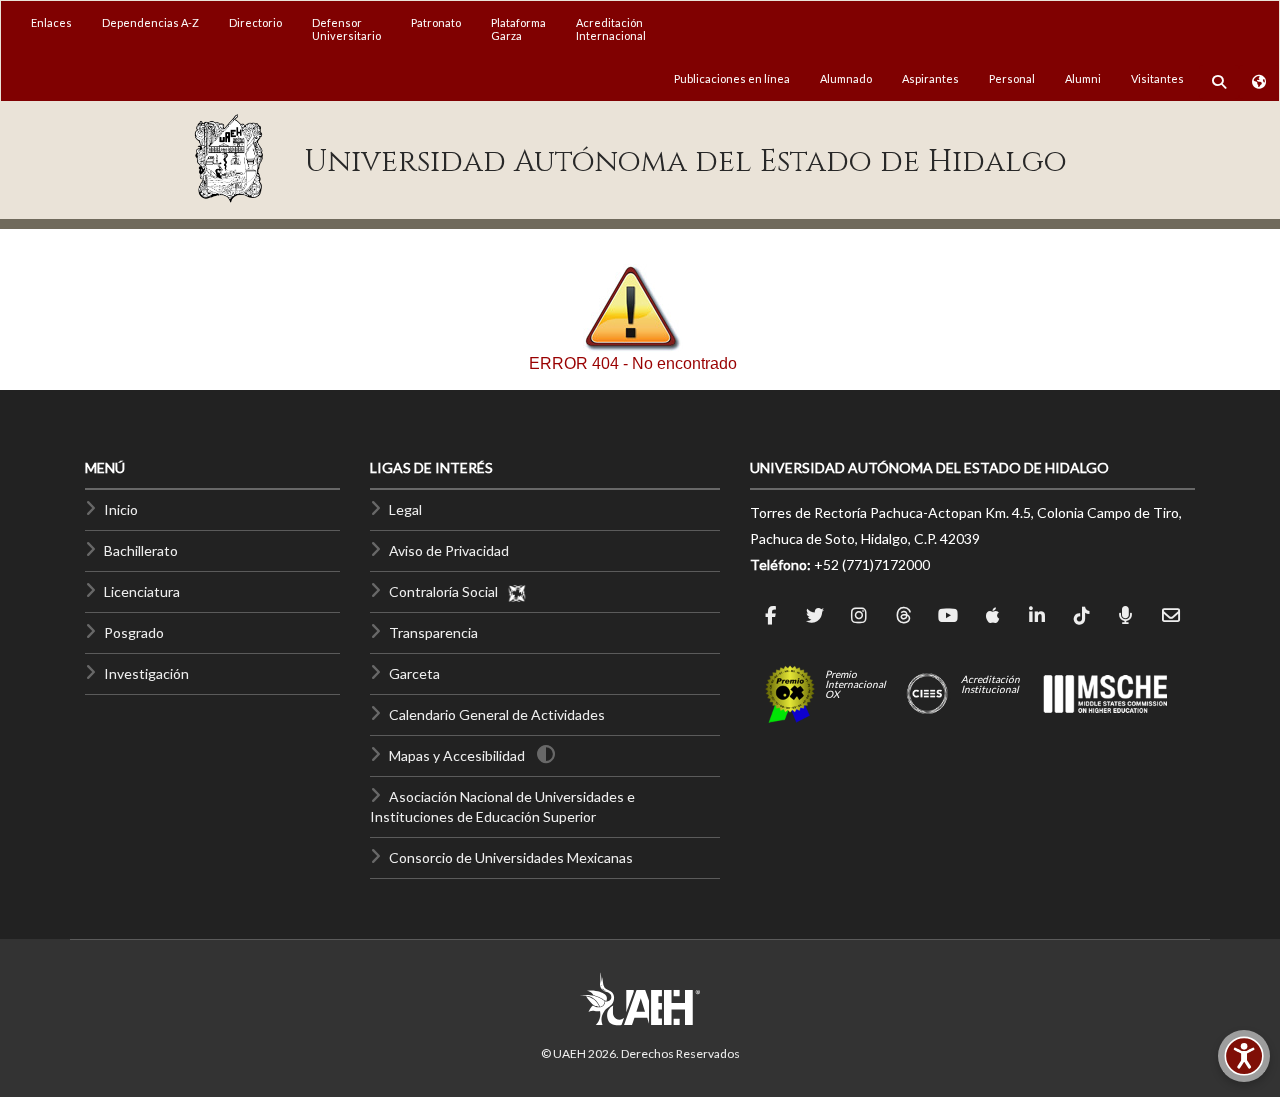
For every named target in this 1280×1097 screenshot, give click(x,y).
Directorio (255, 22)
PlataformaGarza (518, 29)
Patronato (436, 22)
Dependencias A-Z (150, 22)
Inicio (121, 509)
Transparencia (433, 632)
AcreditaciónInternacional (611, 29)
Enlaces (51, 22)
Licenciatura (142, 591)
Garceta (414, 673)
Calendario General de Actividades (497, 714)
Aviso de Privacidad (449, 550)
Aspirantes (930, 78)
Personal (1012, 78)
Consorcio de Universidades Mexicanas (511, 857)
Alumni (1083, 78)
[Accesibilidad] (1244, 1056)
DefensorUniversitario (346, 29)
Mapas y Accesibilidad (457, 755)
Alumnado (846, 78)
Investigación (146, 673)
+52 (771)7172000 (872, 564)
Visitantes (1157, 78)
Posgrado (134, 632)
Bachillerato (141, 550)
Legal (405, 509)
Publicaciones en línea (732, 78)
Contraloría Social (448, 591)
